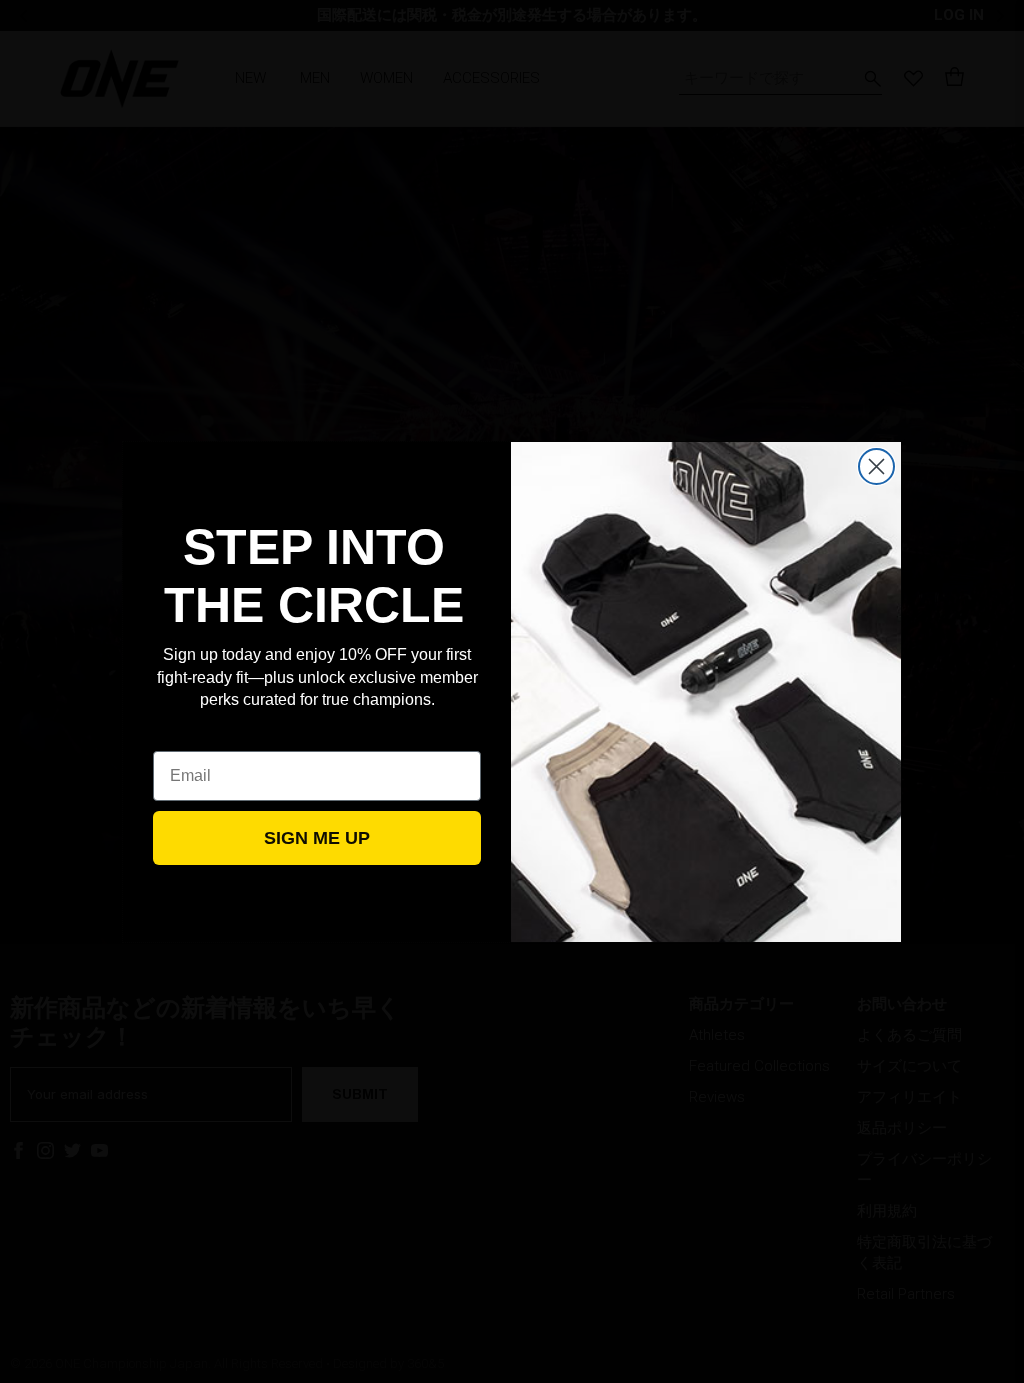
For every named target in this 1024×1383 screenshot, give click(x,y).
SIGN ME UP (317, 838)
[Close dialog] (876, 466)
